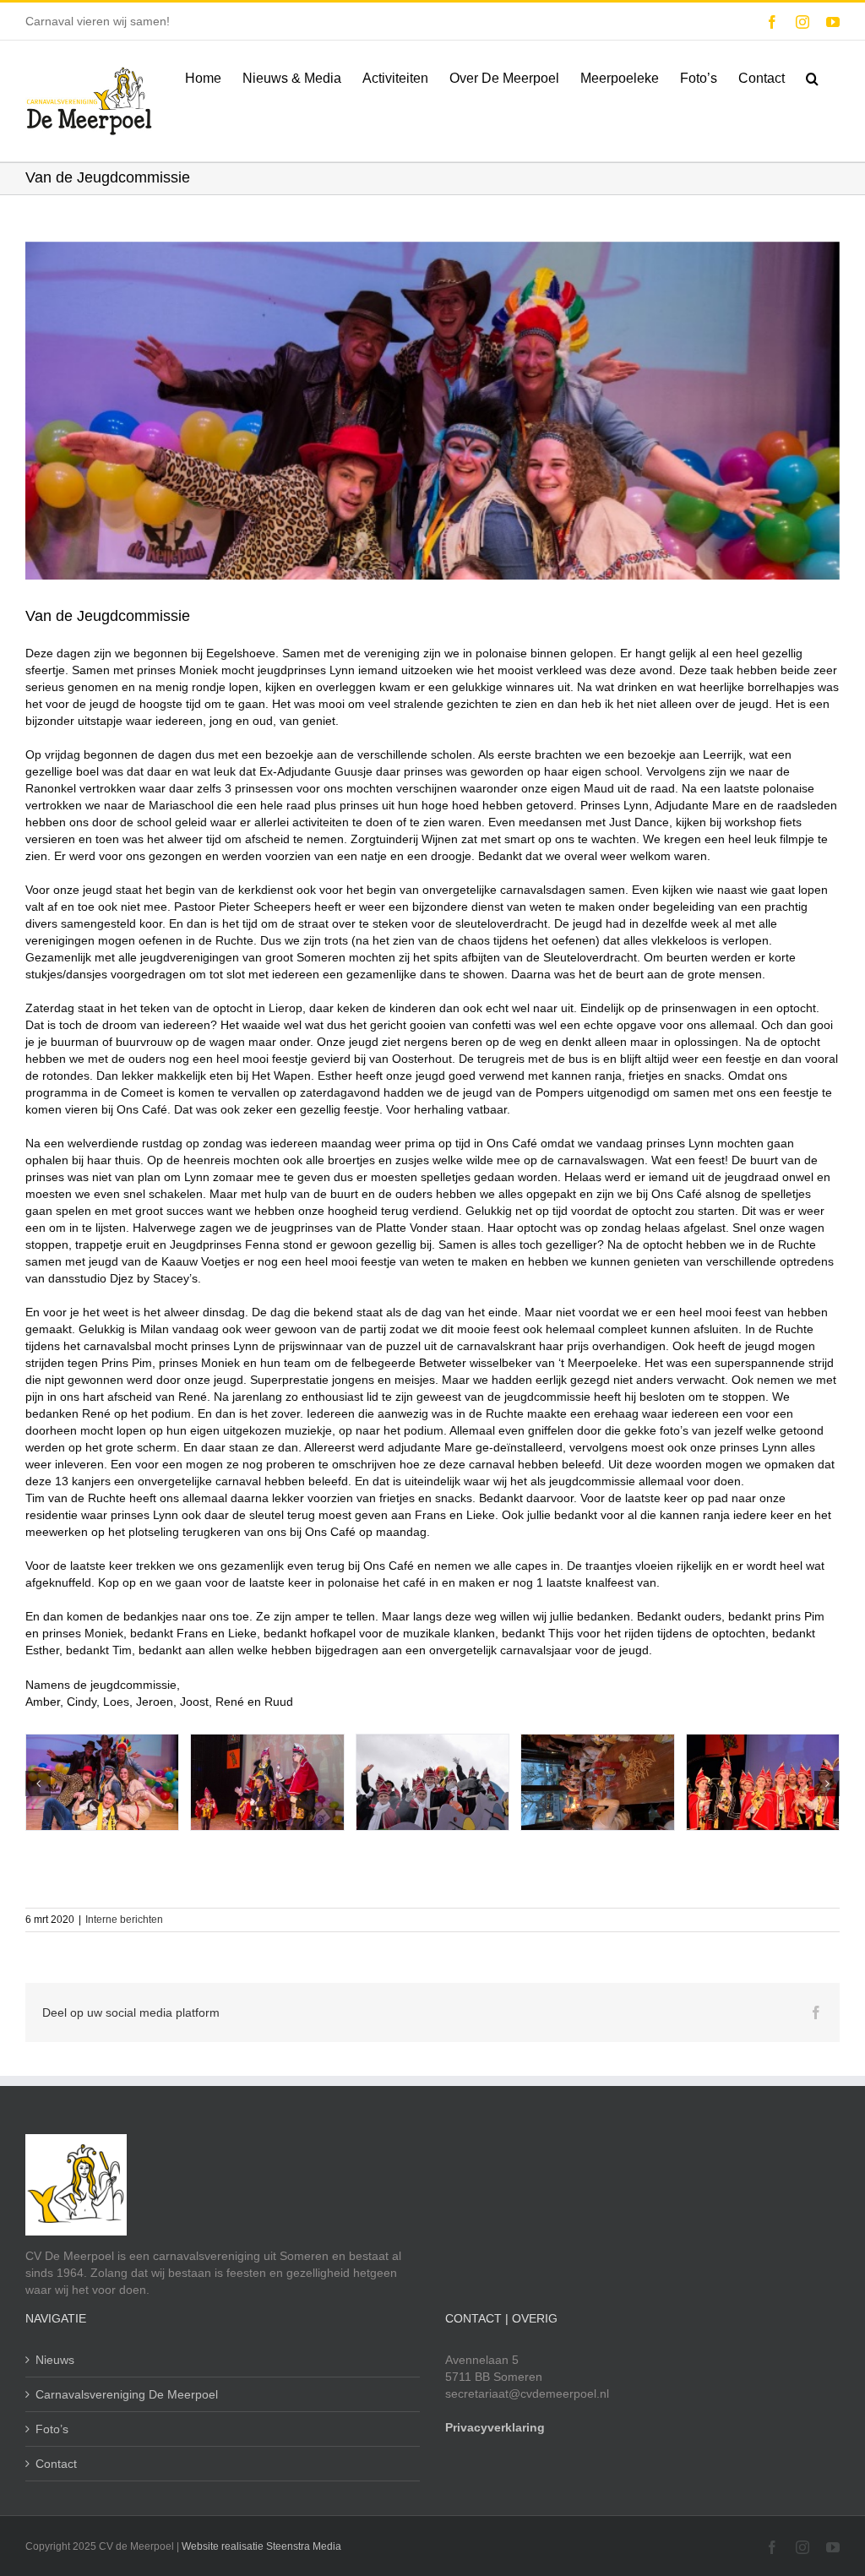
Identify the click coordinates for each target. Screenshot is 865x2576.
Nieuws (55, 2360)
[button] (812, 77)
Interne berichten (124, 1920)
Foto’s (52, 2429)
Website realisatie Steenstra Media (261, 2546)
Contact (56, 2464)
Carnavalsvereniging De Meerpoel (127, 2394)
